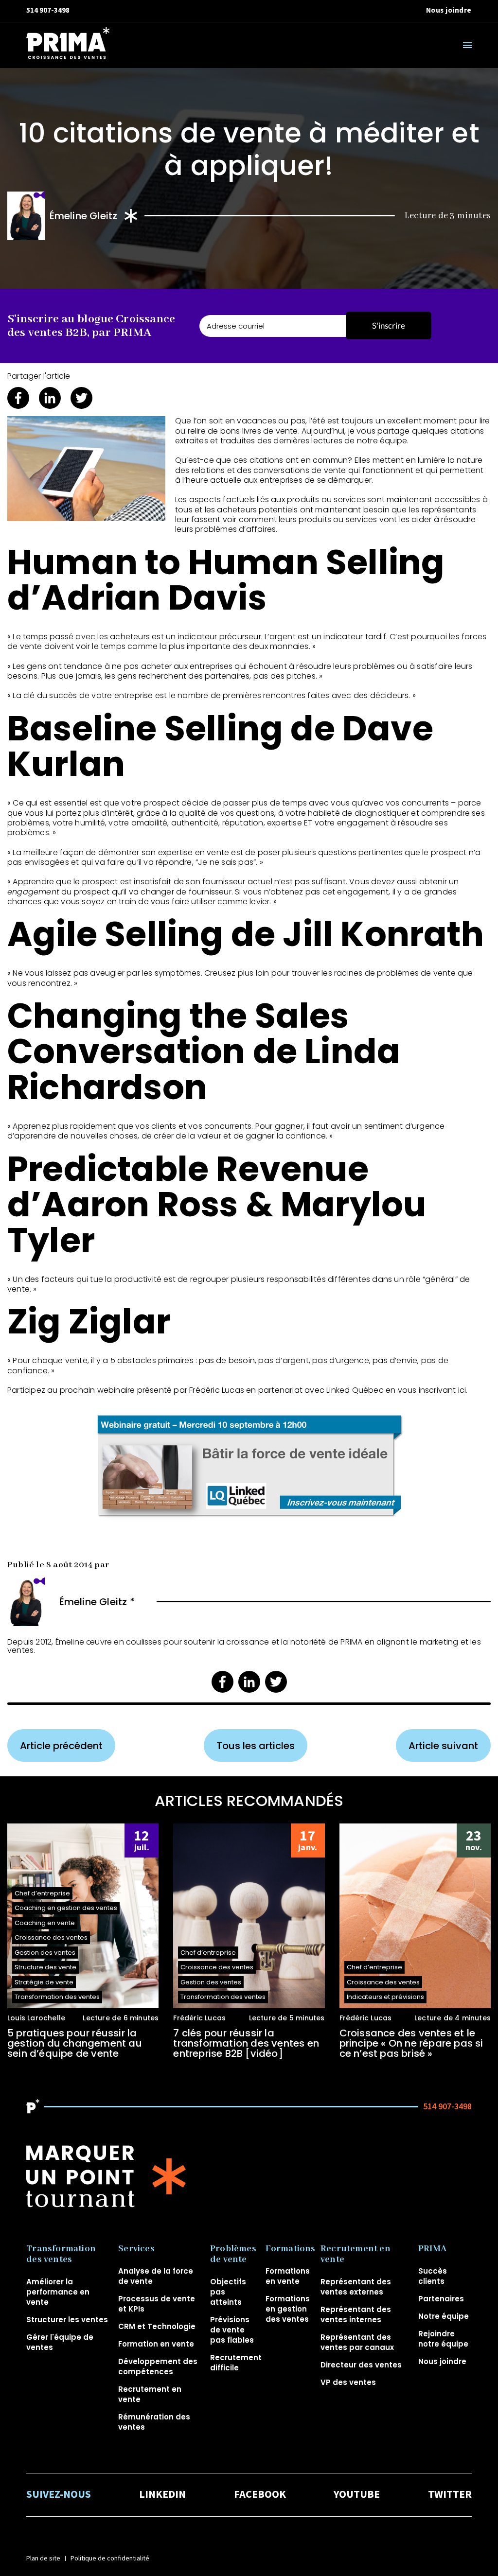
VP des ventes (348, 2382)
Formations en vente (288, 2276)
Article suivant (443, 1746)
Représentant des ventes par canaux (357, 2342)
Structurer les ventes (67, 2320)
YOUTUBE (357, 2495)
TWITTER (450, 2495)
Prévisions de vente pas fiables (232, 2330)
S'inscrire (389, 325)
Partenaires (441, 2299)
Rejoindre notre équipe (443, 2339)
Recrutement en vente (356, 2254)
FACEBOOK (260, 2495)
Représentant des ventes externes (356, 2287)
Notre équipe (444, 2316)
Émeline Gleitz (84, 216)
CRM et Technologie (157, 2326)
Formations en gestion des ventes (288, 2309)
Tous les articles (256, 1746)
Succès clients (433, 2276)
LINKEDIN (162, 2495)
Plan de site (43, 2558)
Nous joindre (449, 10)
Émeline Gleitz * (97, 1602)
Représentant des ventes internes (356, 2314)
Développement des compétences (158, 2366)
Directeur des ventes (361, 2365)
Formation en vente (156, 2344)
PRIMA (432, 2249)
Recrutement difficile (236, 2363)
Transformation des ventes (61, 2254)
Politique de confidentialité (110, 2558)
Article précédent (61, 1746)
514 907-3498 (48, 10)
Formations (291, 2249)
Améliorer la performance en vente (58, 2292)
